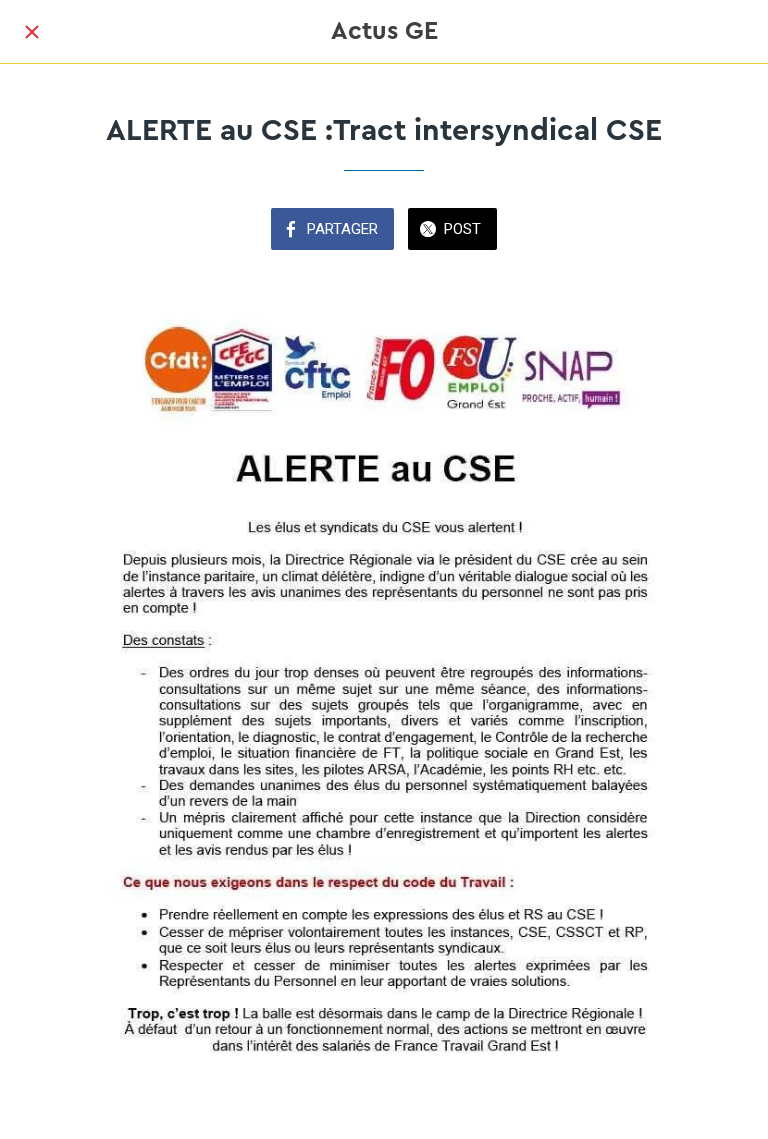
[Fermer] (32, 32)
